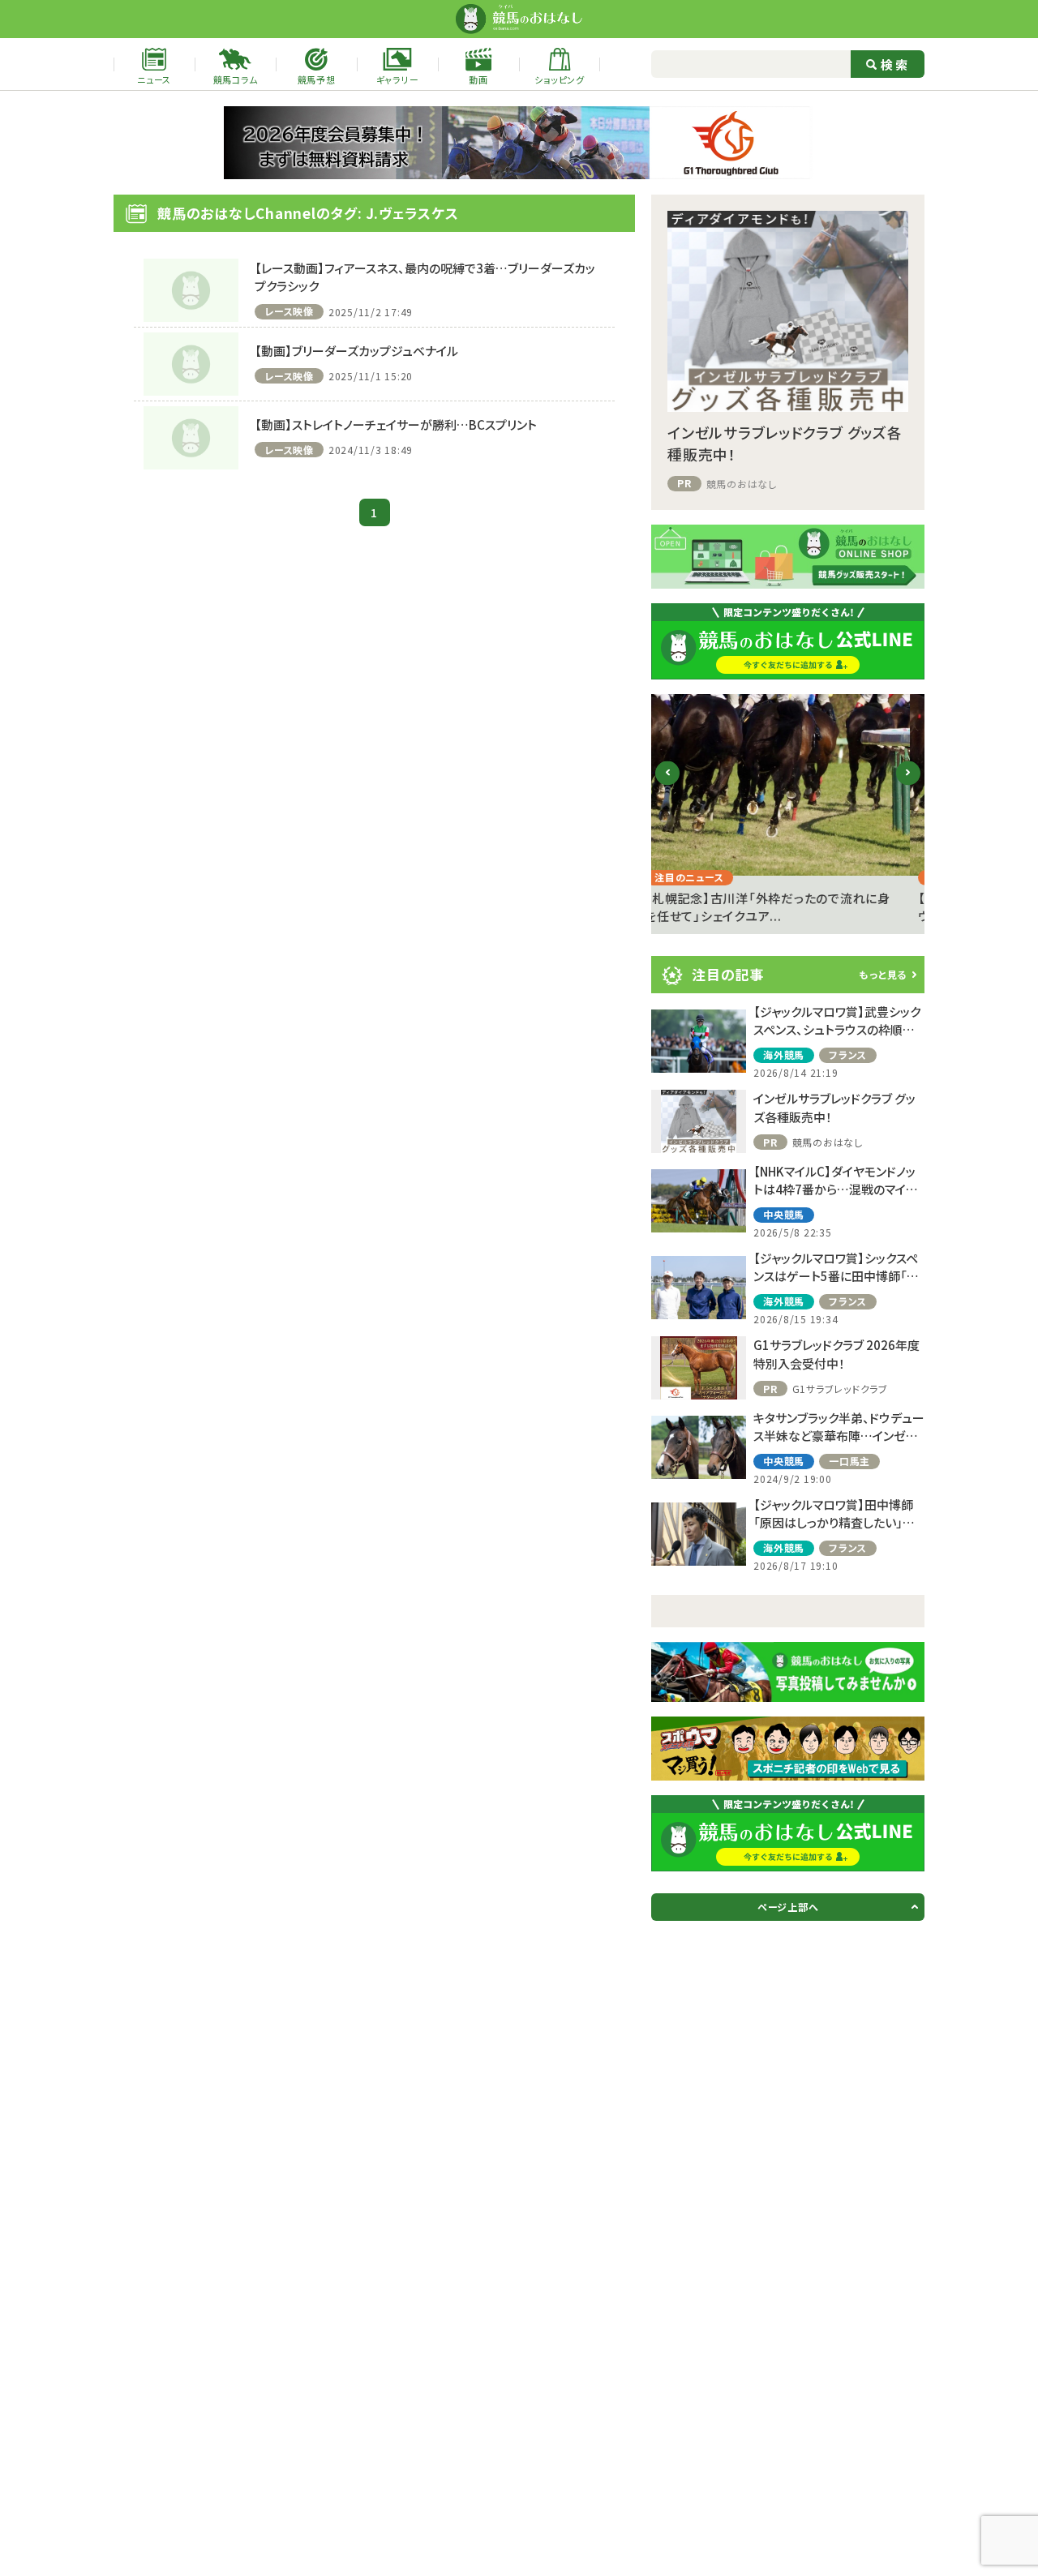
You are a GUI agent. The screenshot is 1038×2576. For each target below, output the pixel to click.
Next (909, 785)
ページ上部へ (788, 1907)
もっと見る (883, 974)
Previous (668, 785)
